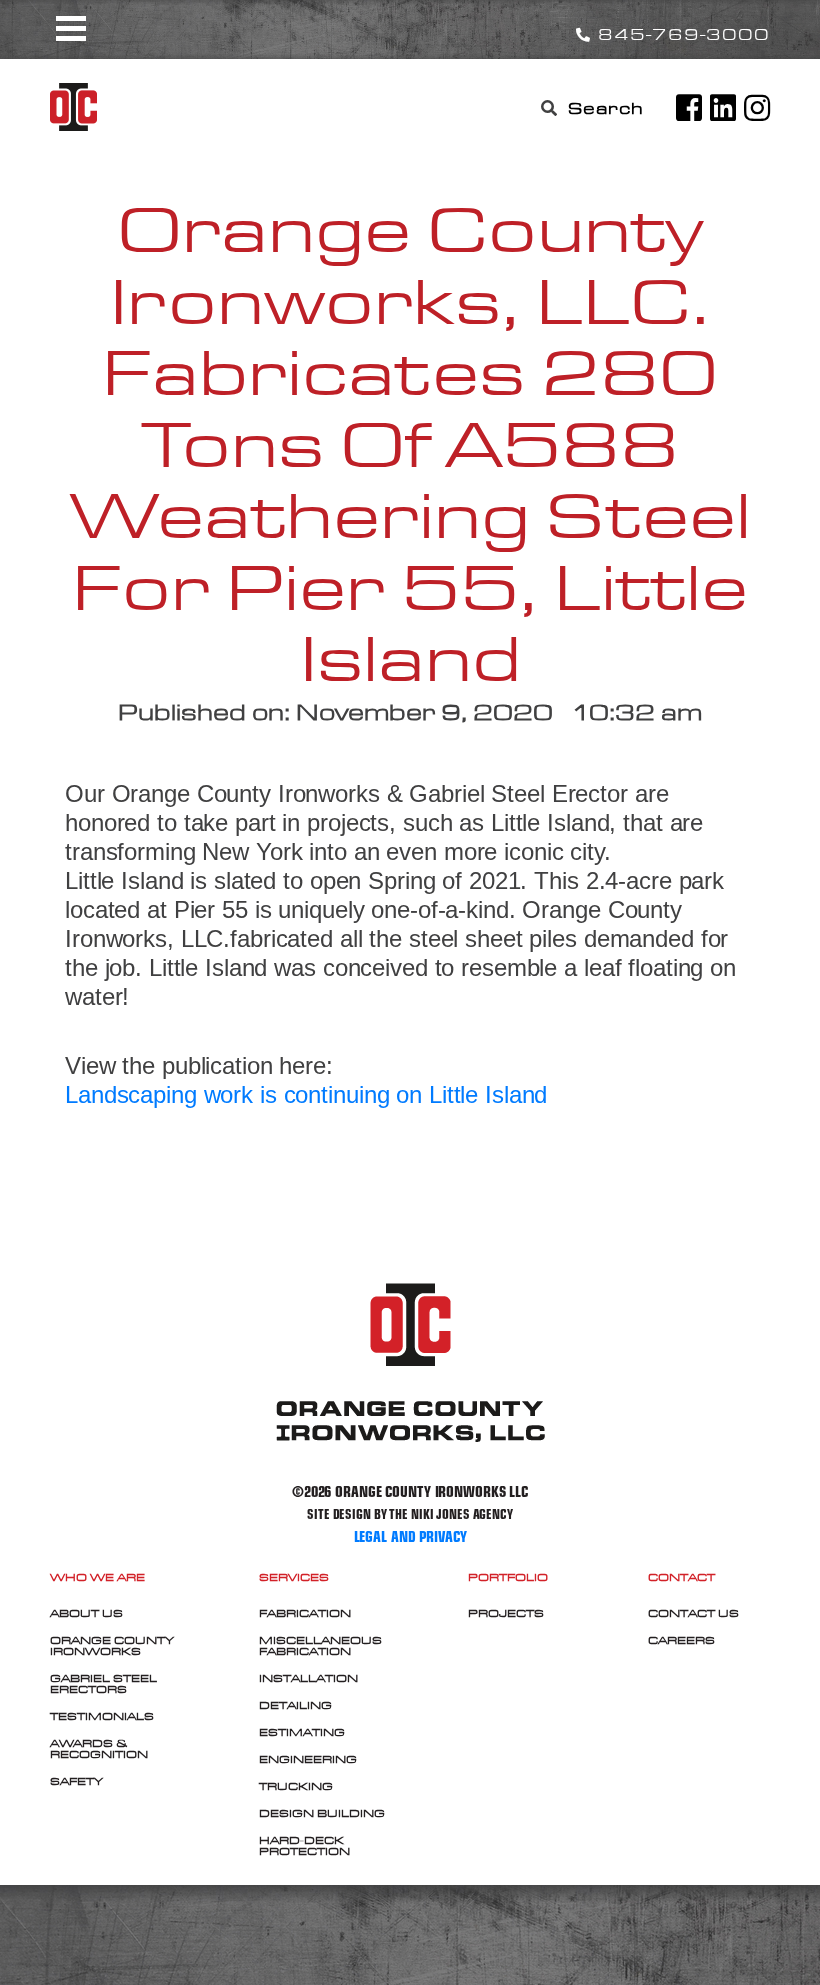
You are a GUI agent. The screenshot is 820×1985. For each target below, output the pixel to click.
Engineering (308, 1759)
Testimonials (102, 1716)
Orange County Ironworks (112, 1645)
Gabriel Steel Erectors (103, 1683)
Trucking (296, 1786)
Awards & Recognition (99, 1748)
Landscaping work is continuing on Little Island (306, 1094)
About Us (86, 1613)
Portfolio (508, 1577)
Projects (506, 1613)
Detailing (295, 1705)
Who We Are (97, 1577)
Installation (308, 1678)
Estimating (302, 1732)
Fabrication (305, 1613)
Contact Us (693, 1613)
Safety (76, 1781)
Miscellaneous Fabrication (320, 1645)
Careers (681, 1640)
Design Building (322, 1813)
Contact (681, 1577)
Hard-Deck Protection (304, 1845)
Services (294, 1577)
